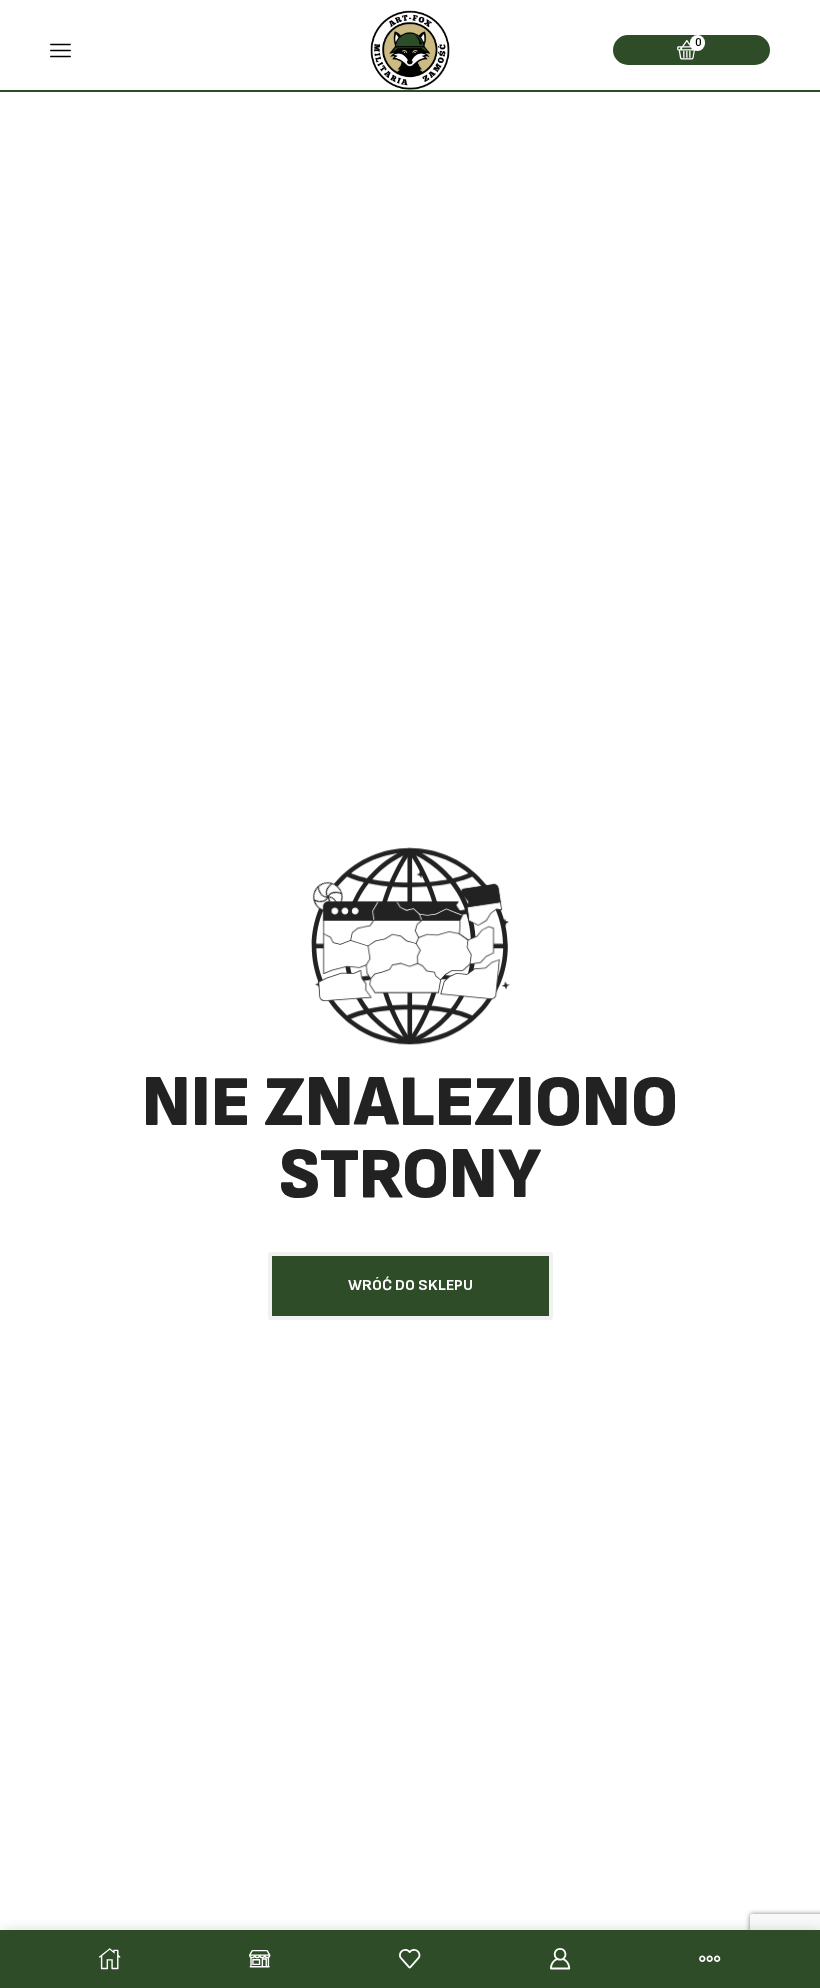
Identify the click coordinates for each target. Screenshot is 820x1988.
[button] (410, 1286)
